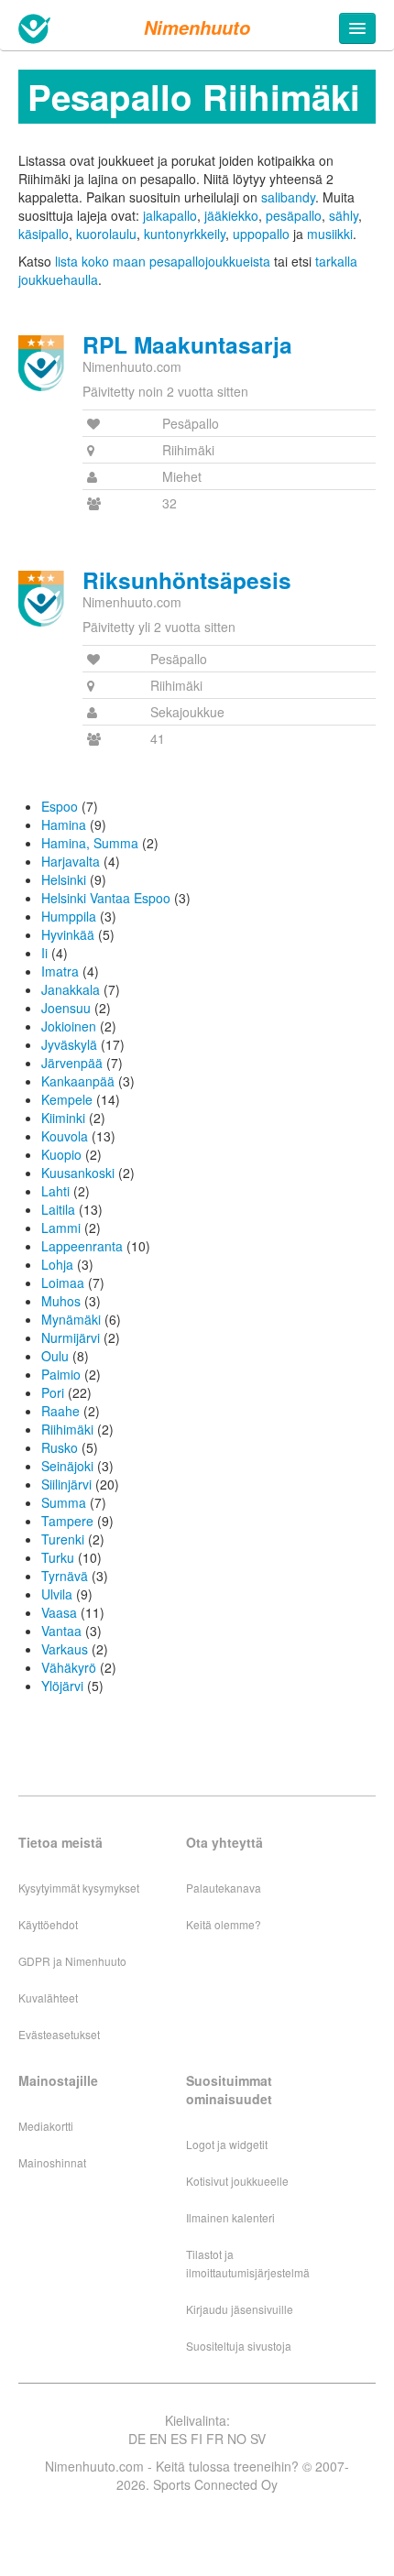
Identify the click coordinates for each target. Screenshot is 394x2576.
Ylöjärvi (62, 1686)
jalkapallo (170, 215)
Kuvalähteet (48, 1997)
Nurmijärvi (71, 1337)
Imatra (60, 971)
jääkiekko (231, 215)
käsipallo (44, 234)
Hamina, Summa (90, 843)
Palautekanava (224, 1888)
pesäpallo (294, 215)
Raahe (60, 1411)
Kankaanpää (78, 1081)
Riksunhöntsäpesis (187, 580)
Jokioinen (69, 1026)
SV (258, 2439)
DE (137, 2439)
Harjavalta (71, 861)
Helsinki (64, 879)
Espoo (60, 806)
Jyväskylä (69, 1044)
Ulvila (57, 1594)
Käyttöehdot (48, 1924)
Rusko (60, 1447)
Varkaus (65, 1649)
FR (215, 2439)
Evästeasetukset (59, 2034)
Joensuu (66, 1008)
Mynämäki (71, 1319)
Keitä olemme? (224, 1924)
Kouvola (65, 1136)
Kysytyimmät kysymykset (79, 1888)
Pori (53, 1392)
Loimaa (63, 1283)
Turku (58, 1557)
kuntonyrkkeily (185, 234)
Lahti (55, 1191)
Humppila (69, 916)
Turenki (63, 1539)
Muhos (61, 1301)
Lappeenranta (82, 1246)
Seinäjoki (67, 1466)
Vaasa (59, 1612)
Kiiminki (63, 1118)
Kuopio (61, 1154)
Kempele (67, 1099)
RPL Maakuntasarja (187, 344)
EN (158, 2439)
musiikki (330, 234)
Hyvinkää (68, 934)
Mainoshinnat (52, 2162)
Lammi (61, 1228)
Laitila (58, 1209)
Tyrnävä (65, 1576)
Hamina (64, 824)
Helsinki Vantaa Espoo (106, 898)
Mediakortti (46, 2126)
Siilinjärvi (66, 1484)
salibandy (288, 197)
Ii (44, 953)
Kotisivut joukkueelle (237, 2181)
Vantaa (61, 1631)
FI (197, 2439)
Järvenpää (72, 1063)
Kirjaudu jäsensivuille (240, 2309)
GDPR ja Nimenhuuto (72, 1961)
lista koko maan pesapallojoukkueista (163, 261)
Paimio (61, 1374)
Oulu (55, 1356)
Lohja (57, 1264)
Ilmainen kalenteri (230, 2217)
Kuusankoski (78, 1173)
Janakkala (71, 989)
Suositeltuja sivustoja (239, 2346)
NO (237, 2439)
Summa (64, 1502)
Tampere (67, 1521)
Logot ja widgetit (227, 2144)
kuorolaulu (106, 234)
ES (179, 2439)
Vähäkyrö (69, 1667)
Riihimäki (67, 1429)
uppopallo (261, 234)
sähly (344, 215)
